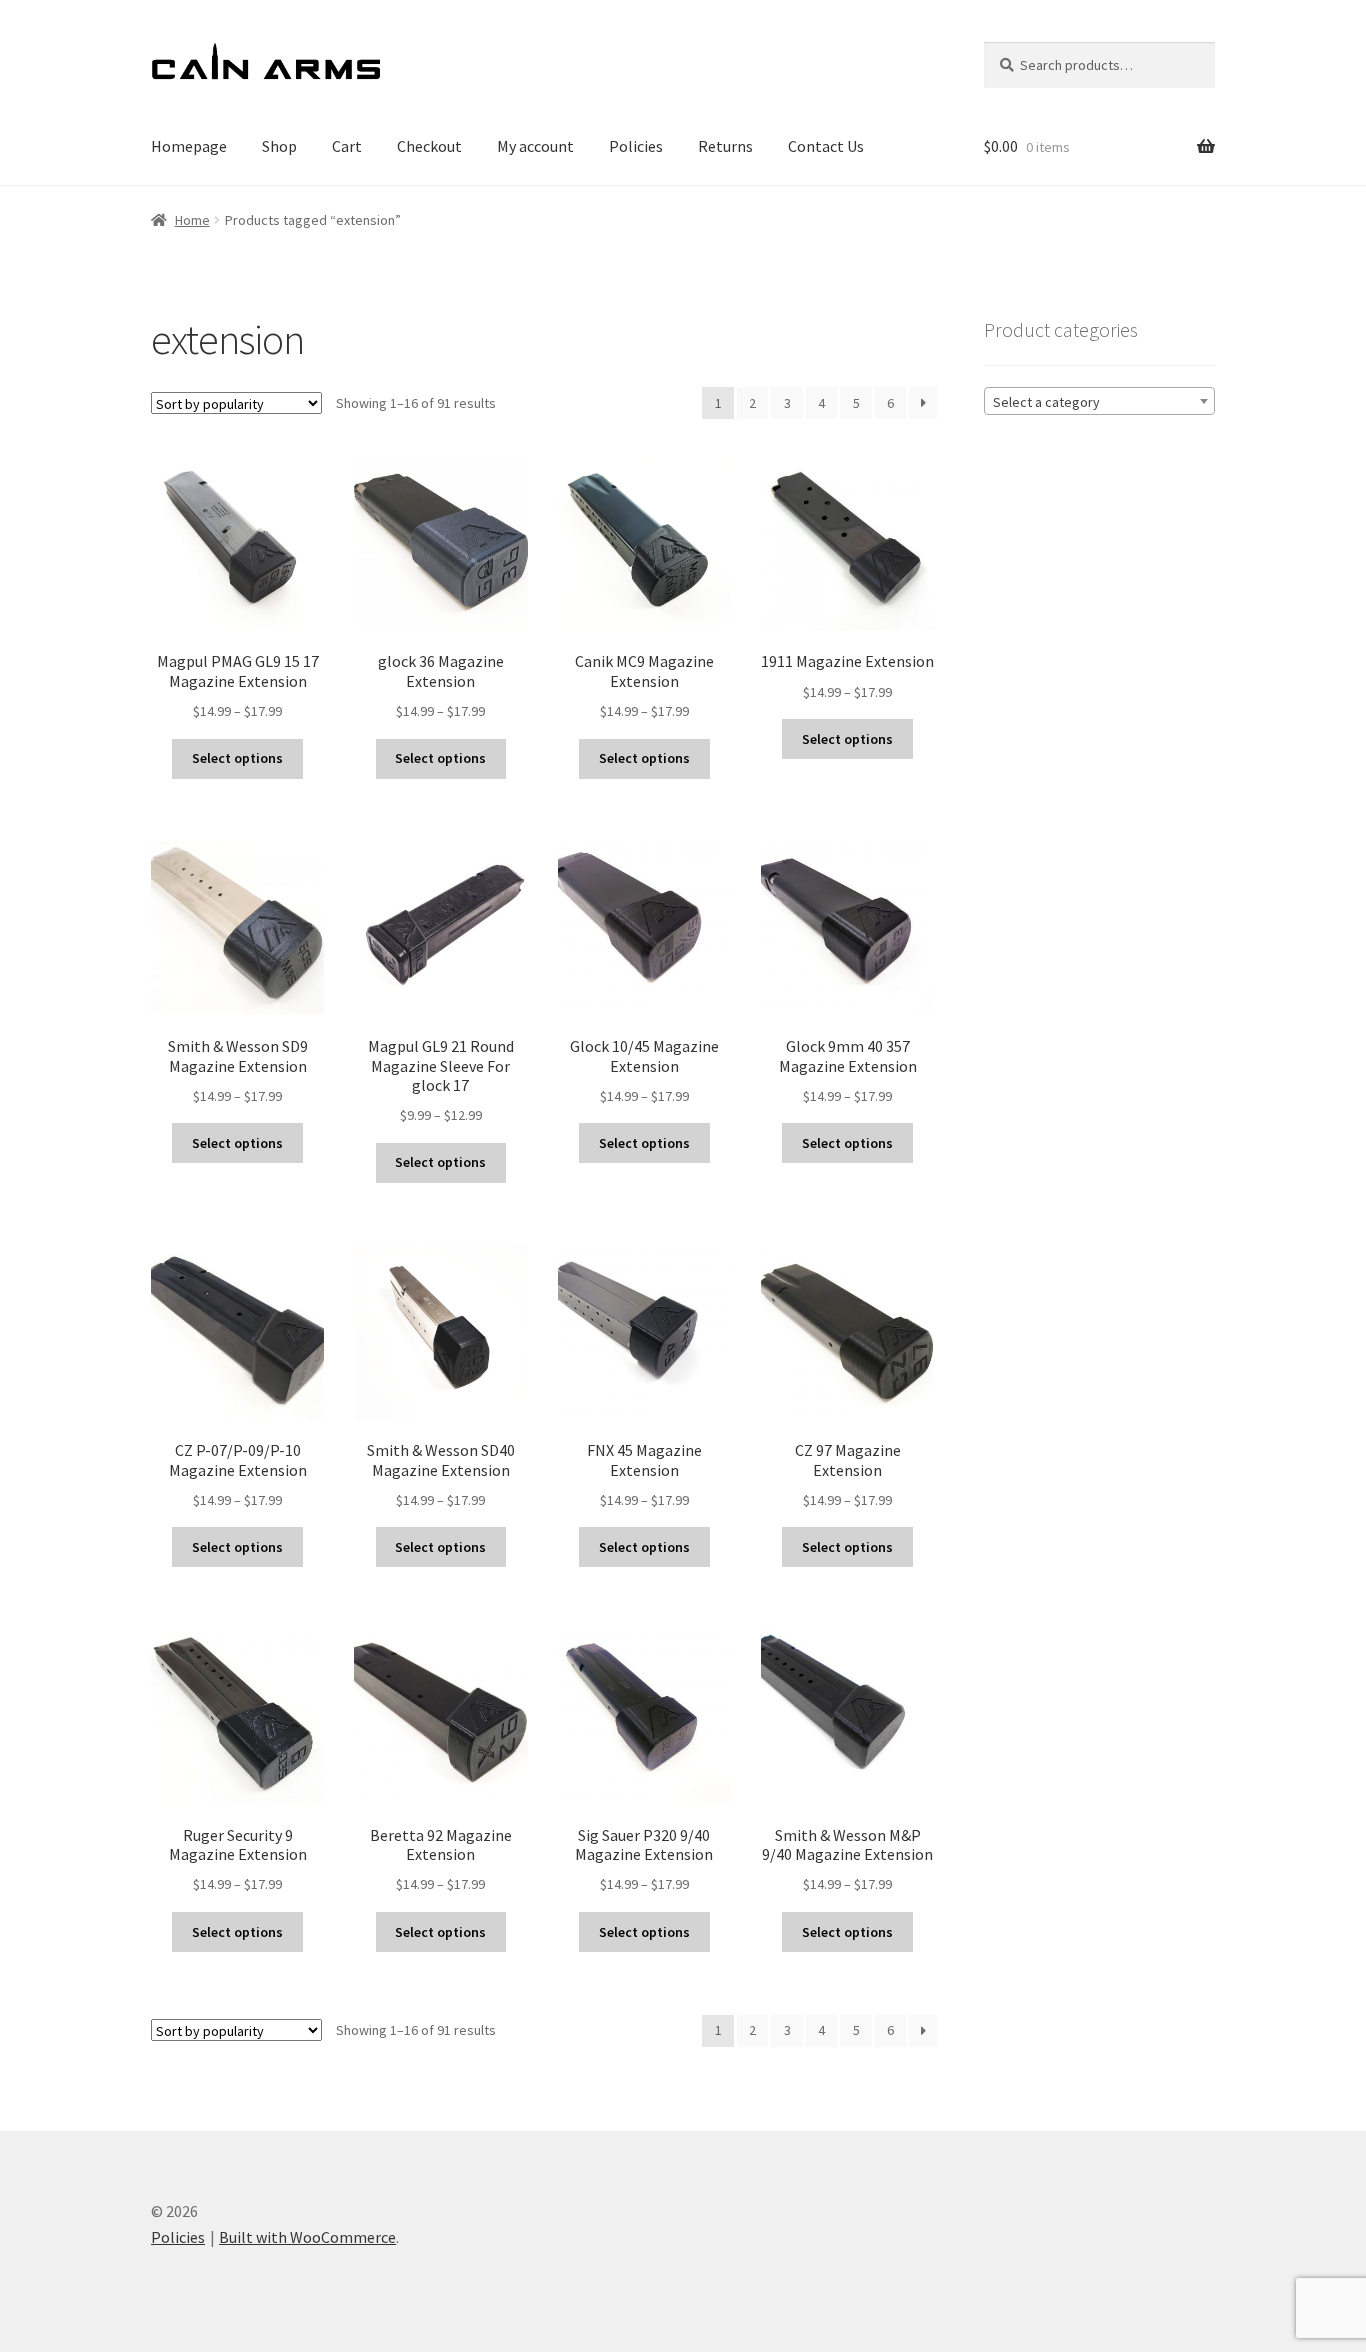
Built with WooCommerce (307, 2237)
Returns (725, 146)
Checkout (429, 146)
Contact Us (826, 146)
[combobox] (1099, 401)
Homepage (189, 146)
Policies (636, 146)
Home (192, 220)
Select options (237, 758)
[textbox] (1099, 402)
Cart (347, 146)
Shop (279, 146)
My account (535, 146)
